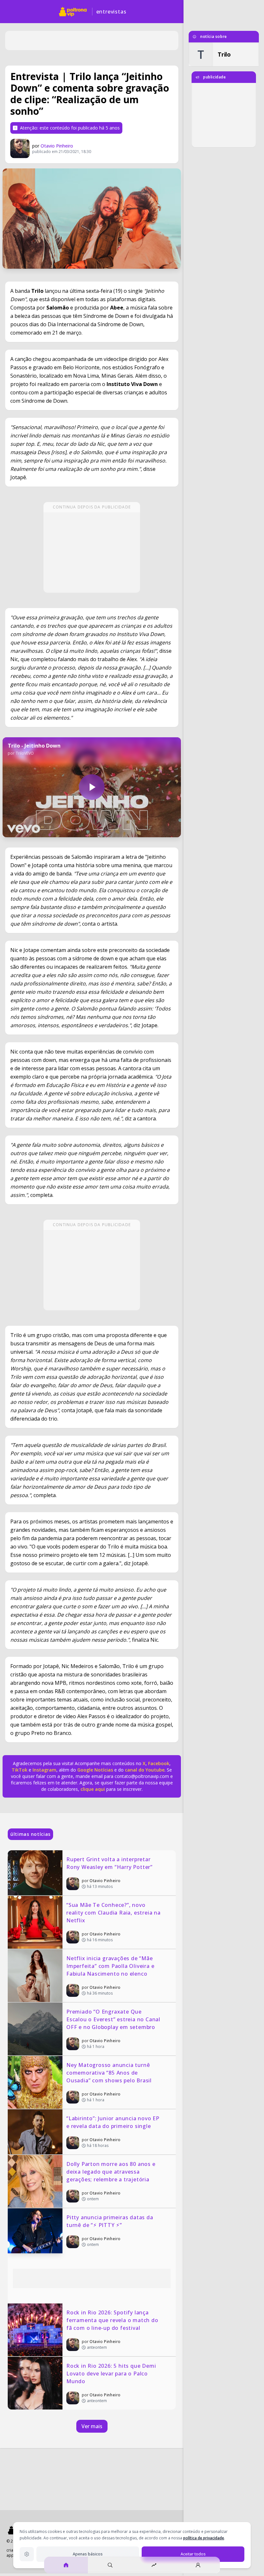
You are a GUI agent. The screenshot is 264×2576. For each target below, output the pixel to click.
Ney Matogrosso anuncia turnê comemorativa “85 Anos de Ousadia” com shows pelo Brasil (109, 2073)
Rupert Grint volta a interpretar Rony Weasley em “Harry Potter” (109, 1863)
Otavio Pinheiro (57, 146)
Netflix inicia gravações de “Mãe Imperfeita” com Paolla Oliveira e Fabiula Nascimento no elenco (111, 1966)
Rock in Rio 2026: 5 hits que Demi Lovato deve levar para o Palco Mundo (112, 2374)
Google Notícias (95, 1770)
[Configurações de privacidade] (27, 2554)
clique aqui (93, 1789)
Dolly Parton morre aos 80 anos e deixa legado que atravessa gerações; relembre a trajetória (112, 2172)
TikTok (19, 1770)
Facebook (159, 1763)
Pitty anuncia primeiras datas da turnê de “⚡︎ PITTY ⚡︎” (110, 2221)
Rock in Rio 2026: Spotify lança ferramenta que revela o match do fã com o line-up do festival (113, 2320)
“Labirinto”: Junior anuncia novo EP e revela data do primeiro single (114, 2122)
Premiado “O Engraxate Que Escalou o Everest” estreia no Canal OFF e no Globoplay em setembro (114, 2019)
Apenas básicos (88, 2554)
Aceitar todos (193, 2554)
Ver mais (92, 2426)
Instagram (44, 1770)
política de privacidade (204, 2538)
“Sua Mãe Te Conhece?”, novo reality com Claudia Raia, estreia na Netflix (114, 1913)
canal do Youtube (144, 1770)
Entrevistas (111, 12)
